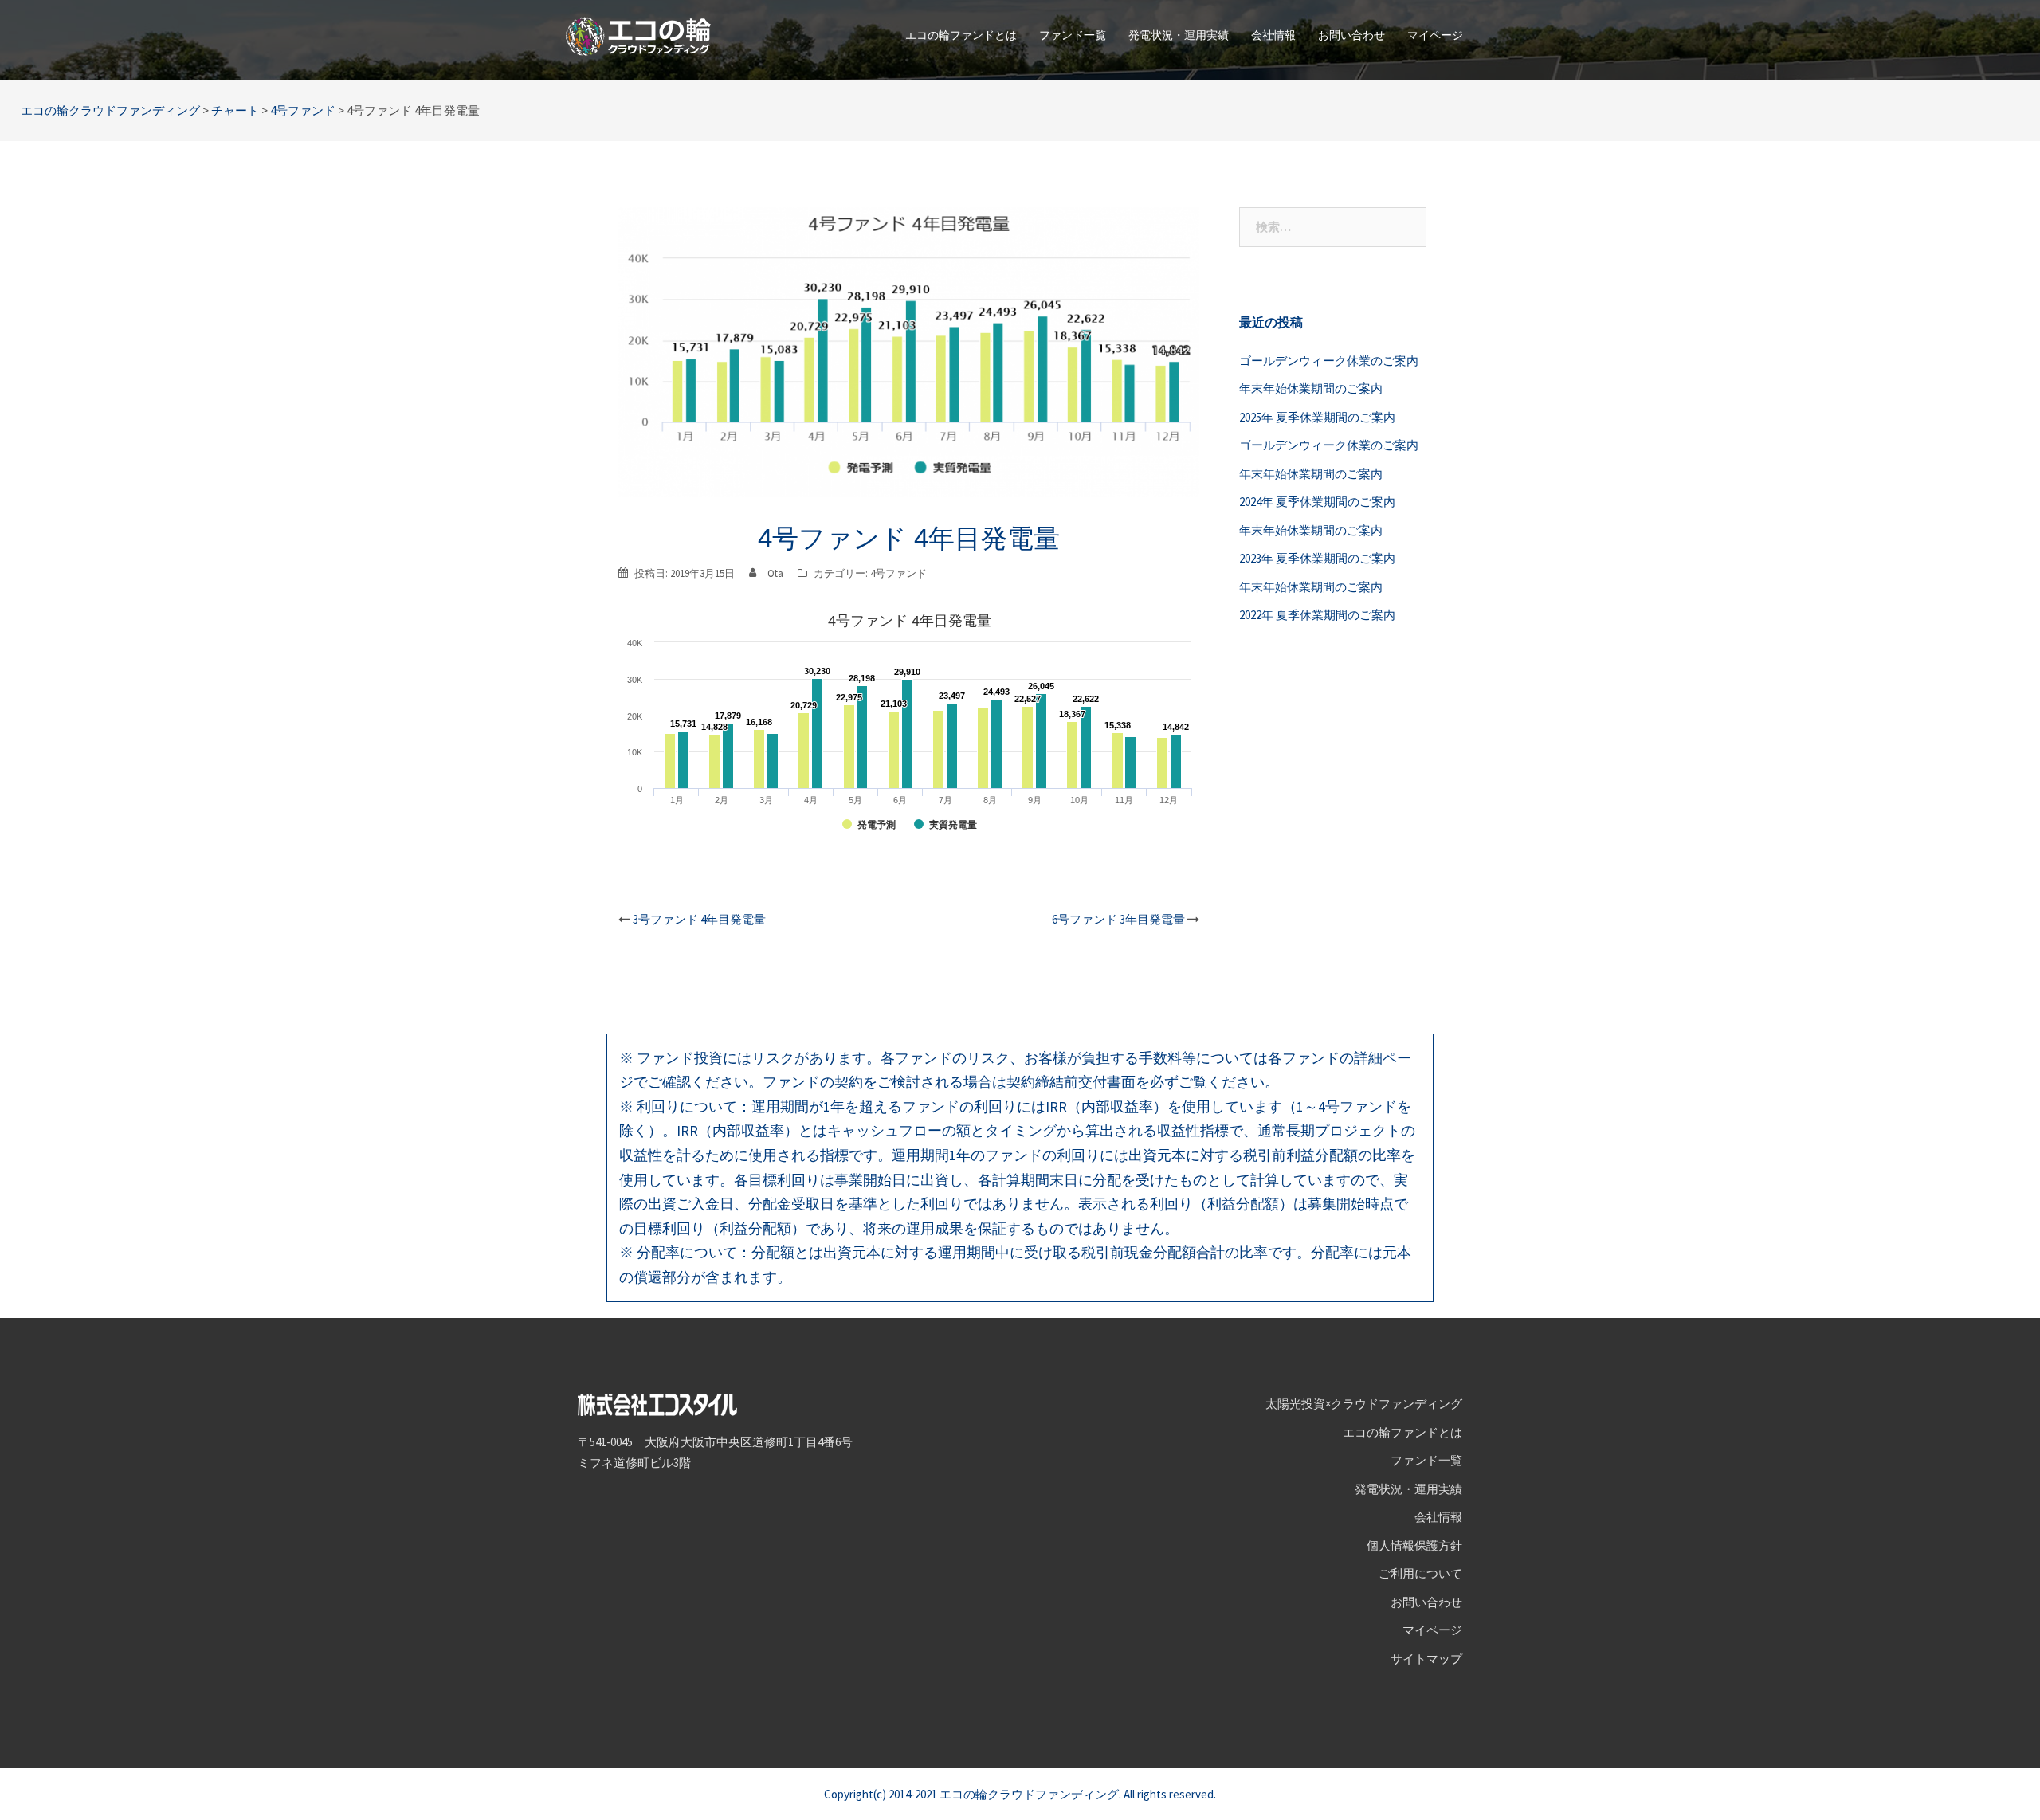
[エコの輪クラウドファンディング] (638, 35)
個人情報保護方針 (1414, 1545)
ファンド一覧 (1073, 35)
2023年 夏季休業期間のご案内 (1317, 558)
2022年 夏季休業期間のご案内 (1317, 615)
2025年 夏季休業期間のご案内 (1317, 417)
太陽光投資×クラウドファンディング (1364, 1404)
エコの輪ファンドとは (961, 35)
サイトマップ (1426, 1659)
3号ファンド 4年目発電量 (699, 919)
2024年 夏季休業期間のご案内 (1317, 502)
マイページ (1435, 35)
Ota (775, 573)
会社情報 (1273, 35)
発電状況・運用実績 (1179, 35)
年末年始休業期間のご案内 (1311, 388)
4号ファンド (898, 573)
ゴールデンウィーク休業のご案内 (1329, 361)
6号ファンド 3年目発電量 (1118, 919)
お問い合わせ (1351, 35)
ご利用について (1420, 1573)
